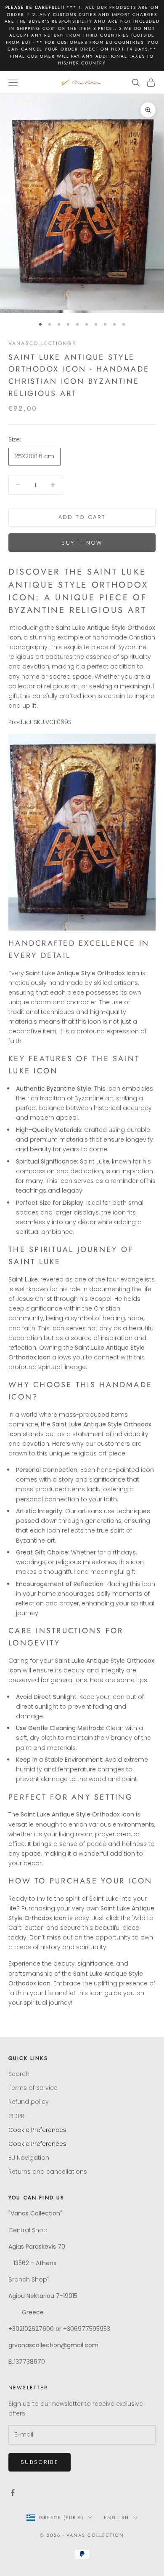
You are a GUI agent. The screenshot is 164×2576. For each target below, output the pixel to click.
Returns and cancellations (48, 2172)
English (116, 2517)
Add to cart (82, 517)
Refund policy (29, 2102)
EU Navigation (29, 2158)
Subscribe (40, 2462)
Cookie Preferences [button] (37, 2130)
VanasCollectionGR (42, 343)
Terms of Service (33, 2088)
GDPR (16, 2116)
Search (19, 2074)
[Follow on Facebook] (13, 2493)
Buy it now (82, 543)
